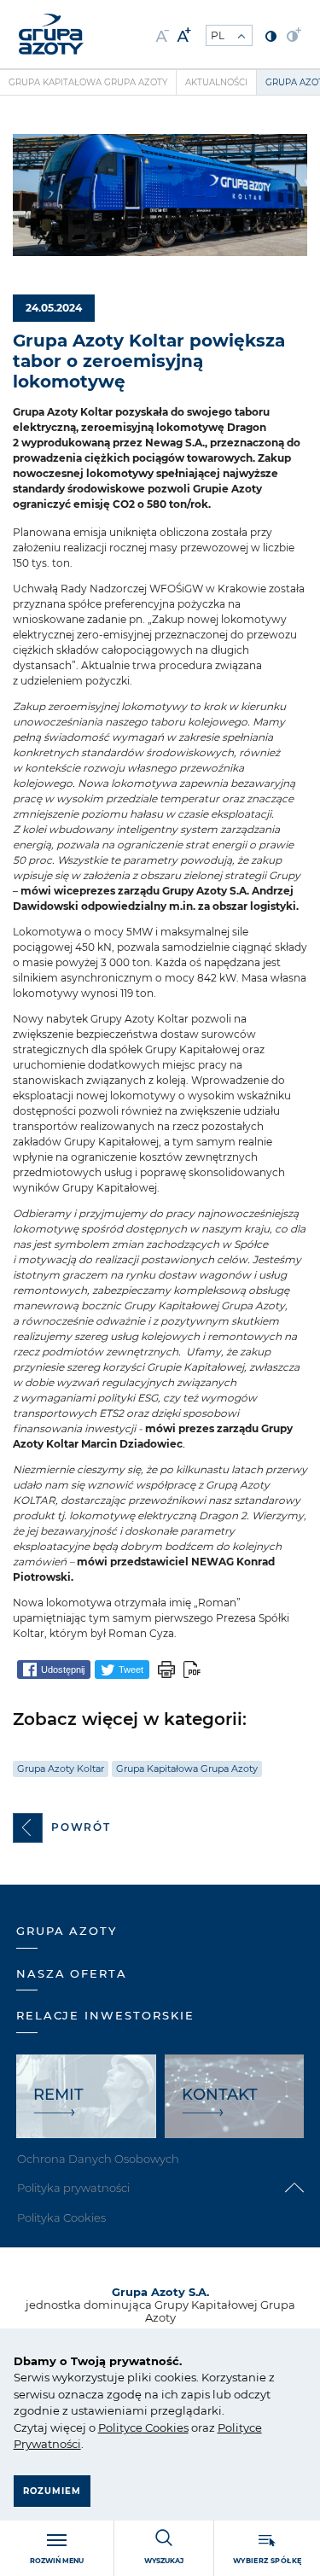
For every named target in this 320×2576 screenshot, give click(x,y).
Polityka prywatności (73, 2188)
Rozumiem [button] (52, 2491)
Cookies (166, 2427)
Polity (114, 2427)
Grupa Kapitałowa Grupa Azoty (88, 82)
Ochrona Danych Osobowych (98, 2159)
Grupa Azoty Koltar (61, 1769)
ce (136, 2427)
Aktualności (216, 82)
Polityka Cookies (61, 2218)
